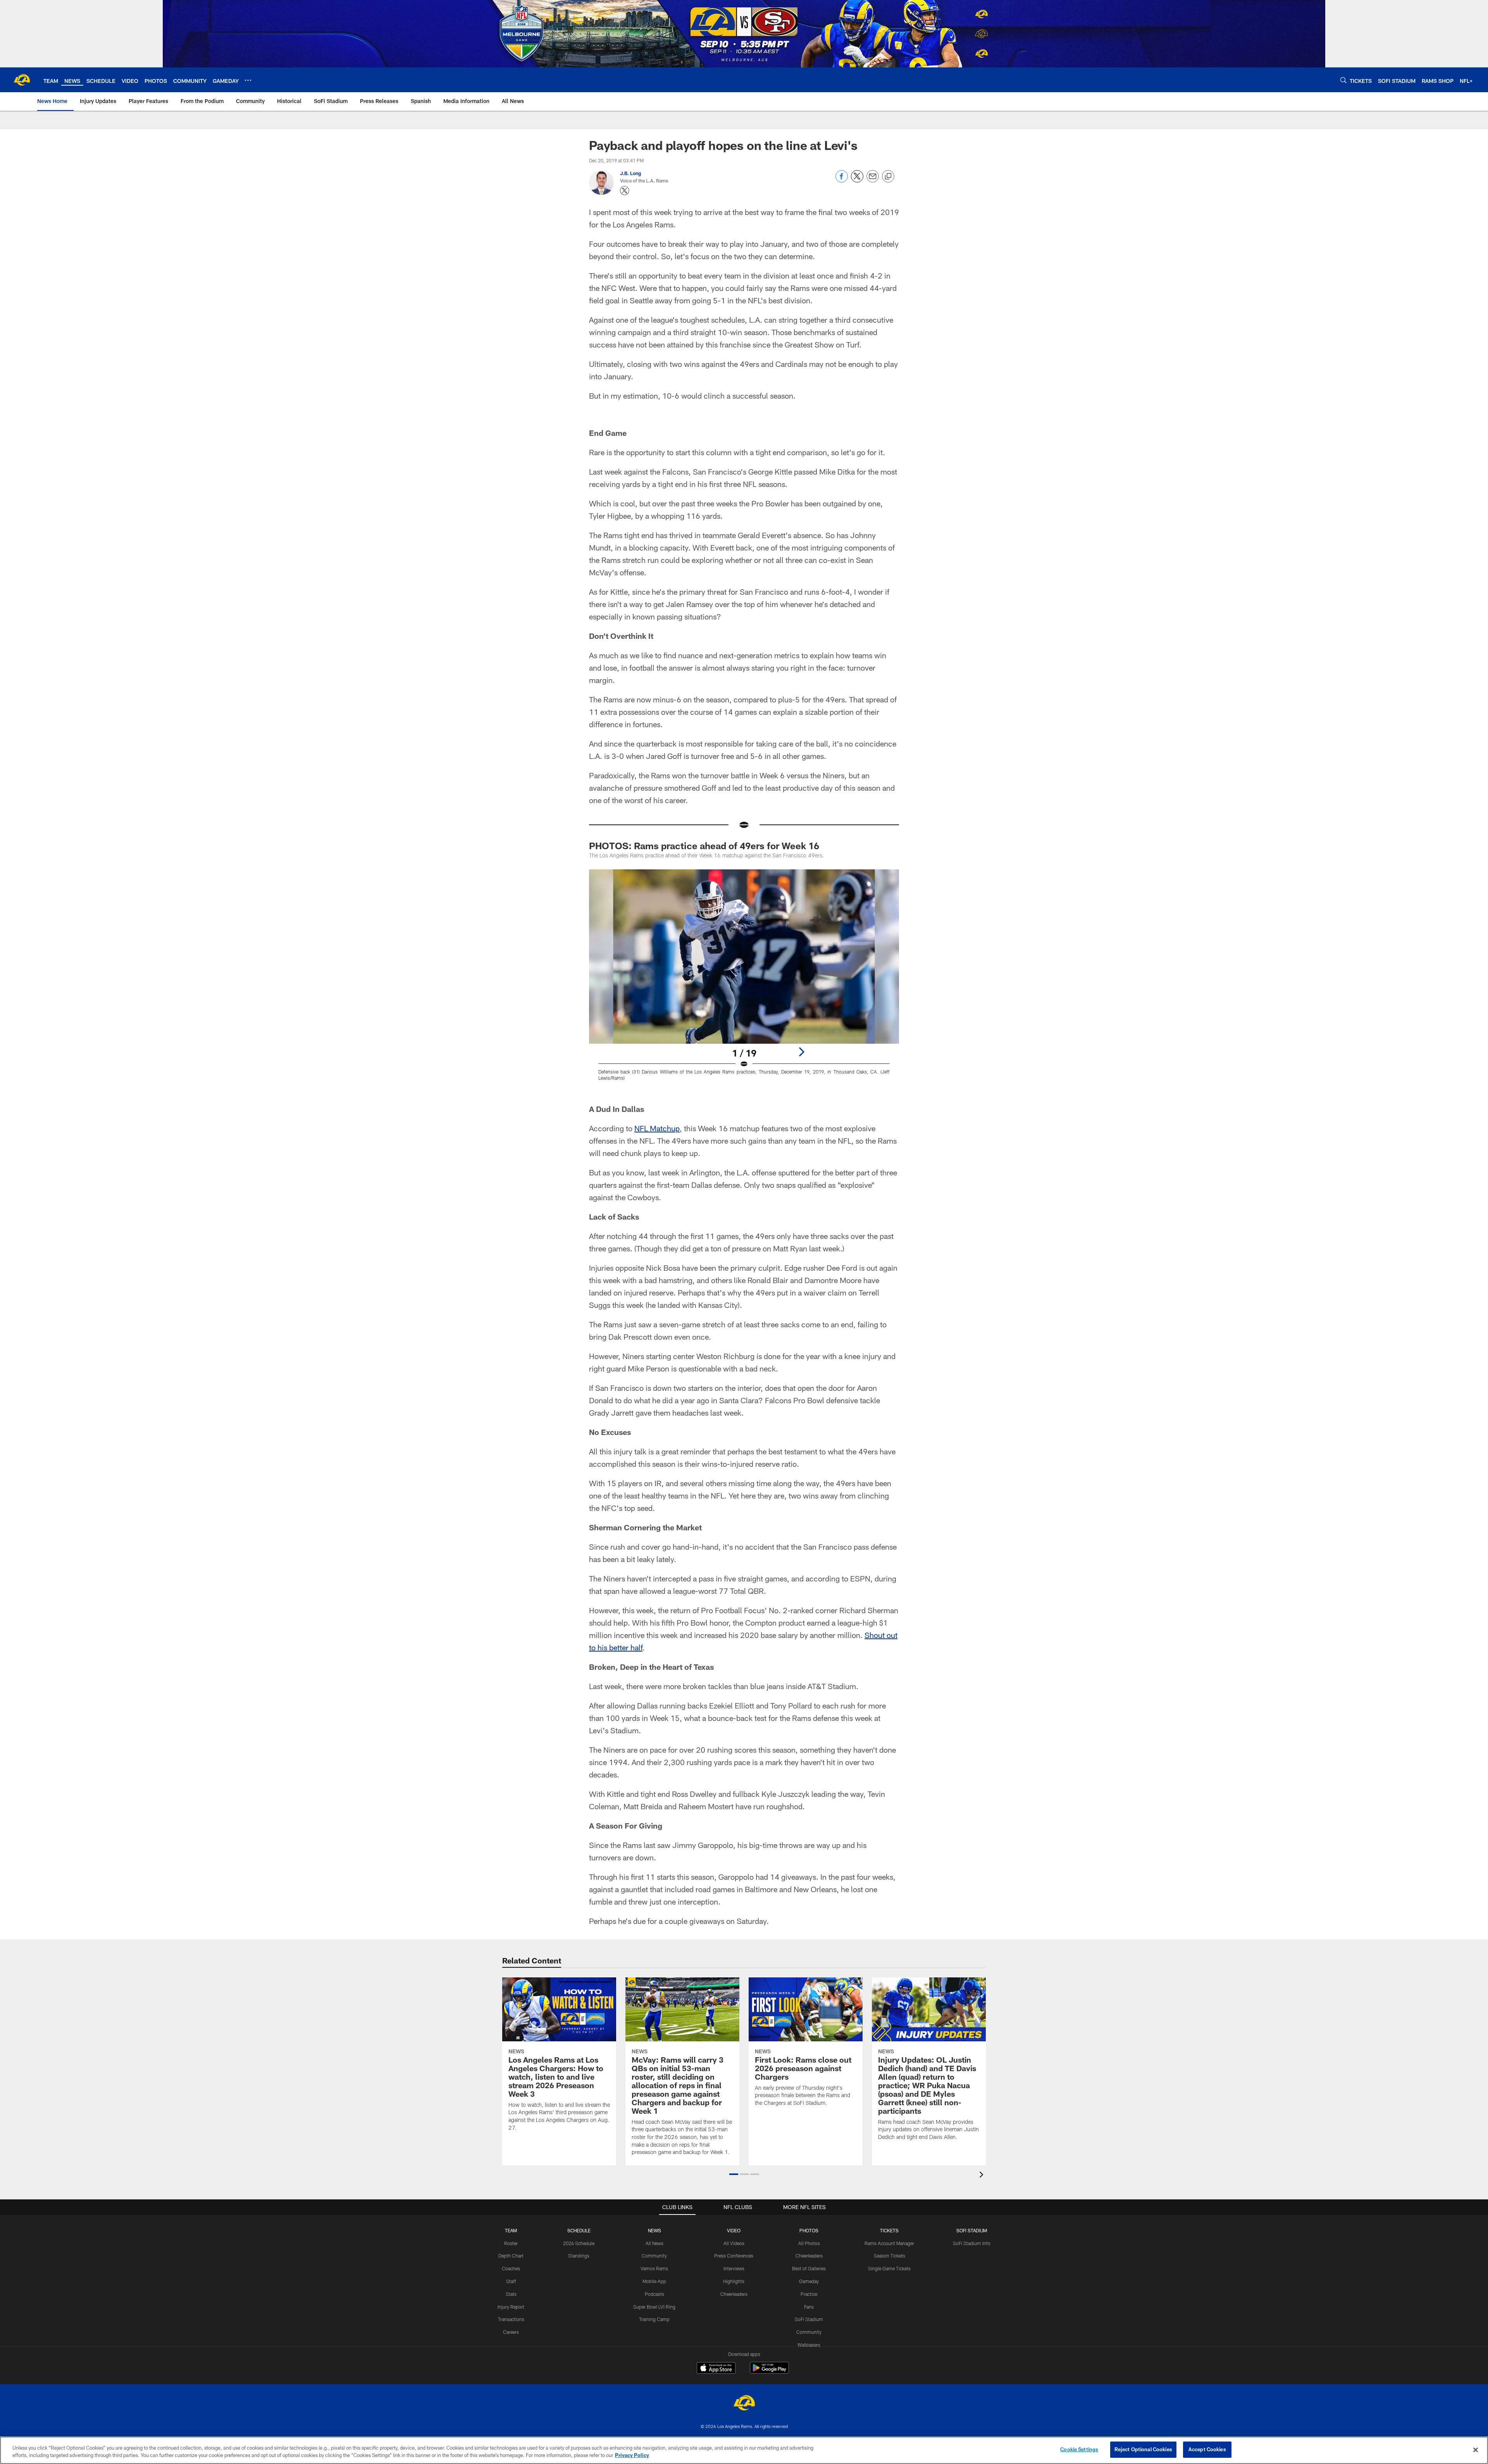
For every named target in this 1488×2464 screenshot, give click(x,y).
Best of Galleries (809, 2268)
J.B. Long (630, 173)
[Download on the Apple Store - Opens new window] (716, 2369)
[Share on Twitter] (857, 180)
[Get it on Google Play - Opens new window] (769, 2372)
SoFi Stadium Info (972, 2243)
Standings (579, 2256)
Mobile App (654, 2281)
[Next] (801, 1052)
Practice (809, 2294)
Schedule (579, 2230)
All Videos (734, 2243)
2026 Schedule (579, 2243)
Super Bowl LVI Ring (654, 2307)
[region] (744, 2450)
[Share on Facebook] (842, 180)
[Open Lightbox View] (744, 980)
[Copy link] (888, 177)
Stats (511, 2294)
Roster (511, 2243)
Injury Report (511, 2307)
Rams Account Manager (889, 2243)
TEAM (511, 2230)
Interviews (734, 2268)
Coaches (511, 2268)
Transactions (511, 2319)
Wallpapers (809, 2345)
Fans (809, 2307)
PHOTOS (809, 2230)
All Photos (809, 2243)
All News (654, 2243)
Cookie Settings (1079, 2449)
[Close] (1476, 2450)
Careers (511, 2332)
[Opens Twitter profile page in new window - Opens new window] (625, 191)
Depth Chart (511, 2256)
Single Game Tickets (889, 2268)
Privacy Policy (632, 2455)
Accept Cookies (1207, 2449)
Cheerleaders (734, 2294)
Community (654, 2256)
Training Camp (654, 2319)
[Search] (1343, 80)
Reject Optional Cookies (1143, 2449)
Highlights (734, 2281)
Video (734, 2230)
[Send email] (873, 180)
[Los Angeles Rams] (744, 2404)
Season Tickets (890, 2256)
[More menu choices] (248, 80)
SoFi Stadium (809, 2319)
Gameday (809, 2281)
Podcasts (654, 2294)
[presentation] (983, 2176)
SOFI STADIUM (972, 2230)
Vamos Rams (654, 2268)
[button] (734, 2174)
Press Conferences (734, 2256)
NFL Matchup (657, 1128)
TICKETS (889, 2230)
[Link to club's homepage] (22, 80)
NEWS (654, 2230)
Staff (511, 2281)
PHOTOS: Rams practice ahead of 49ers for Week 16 (704, 846)
